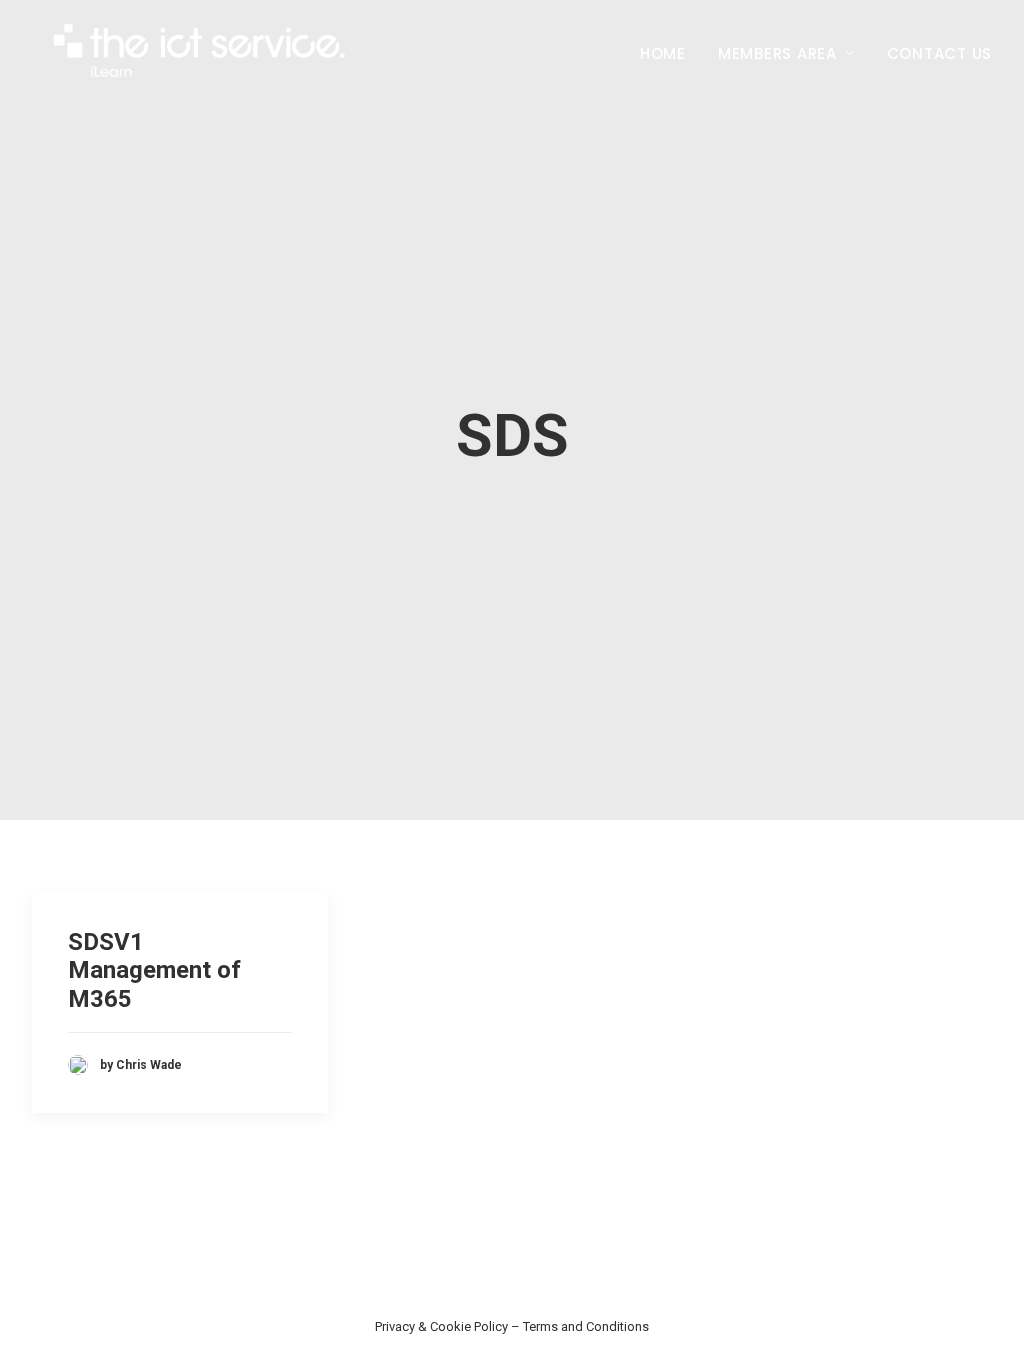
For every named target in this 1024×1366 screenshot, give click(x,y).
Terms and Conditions (586, 1326)
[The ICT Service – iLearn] (201, 53)
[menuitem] (670, 53)
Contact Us (940, 53)
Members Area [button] (777, 53)
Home (663, 53)
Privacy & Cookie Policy (441, 1326)
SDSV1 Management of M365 (154, 971)
